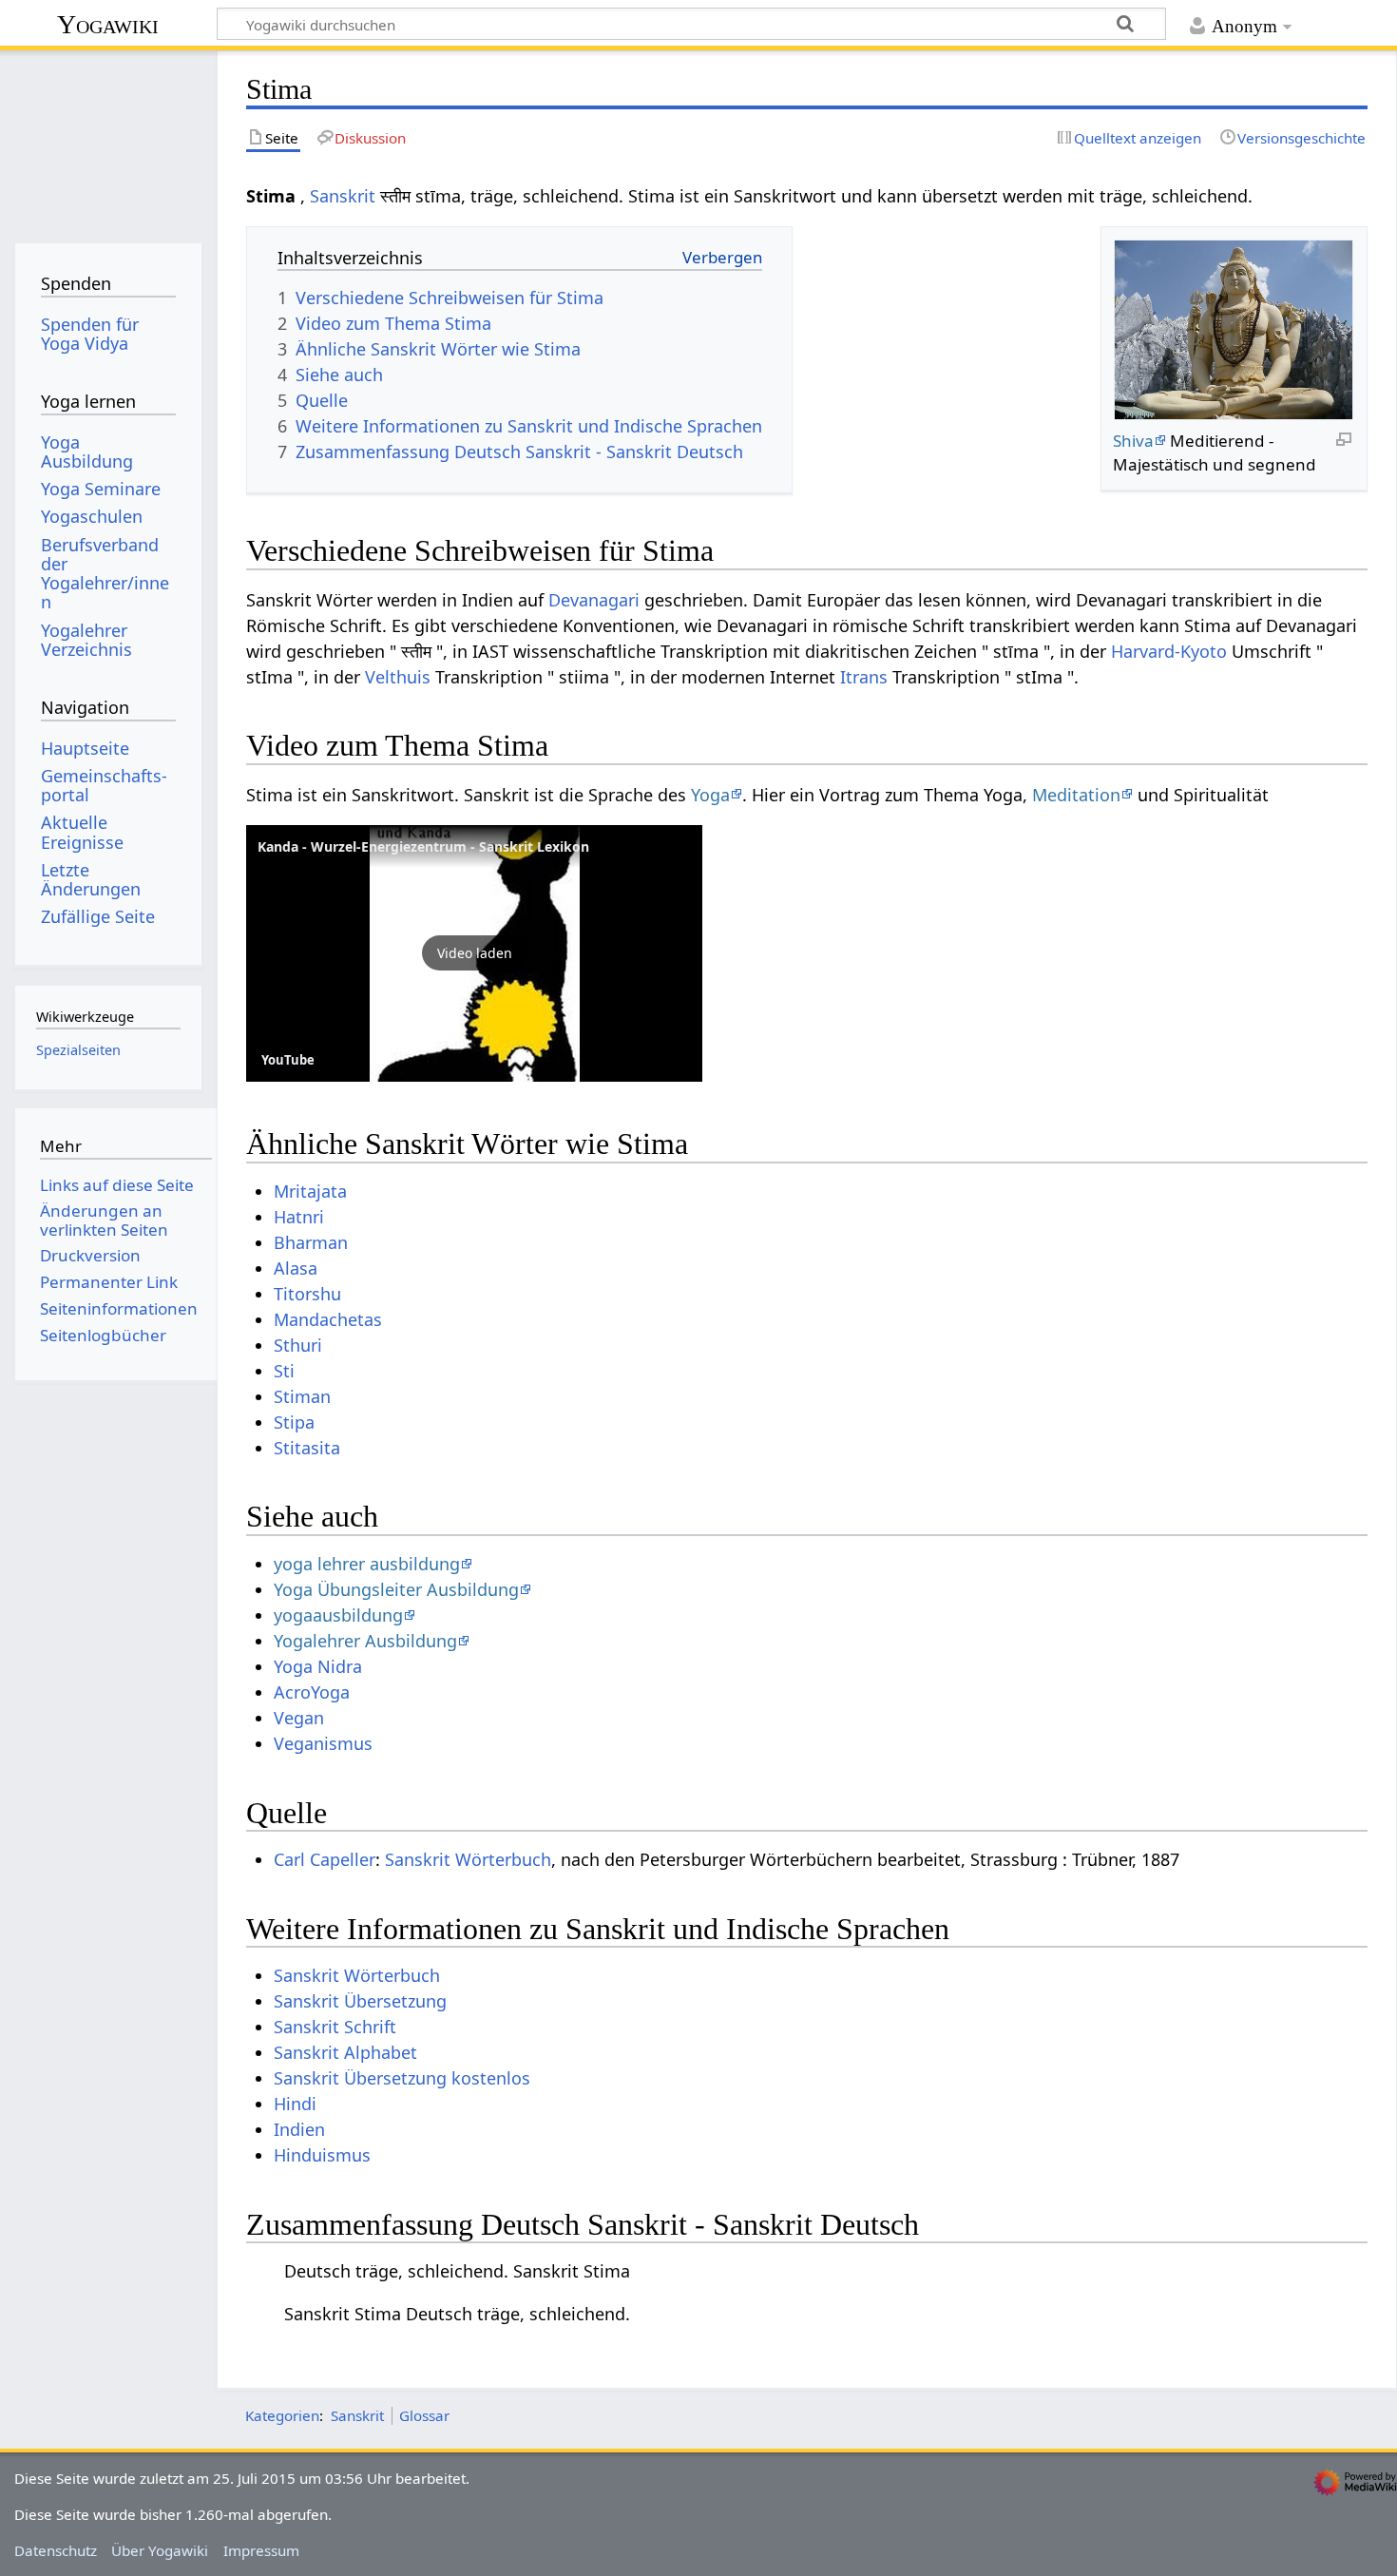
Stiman (302, 1396)
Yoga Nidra (318, 1666)
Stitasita (307, 1448)
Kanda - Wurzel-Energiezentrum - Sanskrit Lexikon (423, 846)
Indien (299, 2129)
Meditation (1076, 795)
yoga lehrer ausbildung (367, 1564)
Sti (284, 1371)
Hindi (295, 2104)
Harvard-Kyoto (1169, 651)
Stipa (294, 1422)
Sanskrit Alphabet (345, 2052)
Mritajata (310, 1191)
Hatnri (299, 1217)
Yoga (710, 795)
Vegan (299, 1718)
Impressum (261, 2550)
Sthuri (298, 1345)
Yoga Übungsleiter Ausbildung (396, 1589)
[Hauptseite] (108, 140)
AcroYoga (312, 1692)
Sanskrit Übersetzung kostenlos (402, 2078)
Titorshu (307, 1294)
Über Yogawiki (160, 2550)
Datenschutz (56, 2550)
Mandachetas (328, 1319)
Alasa (296, 1268)
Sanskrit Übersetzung (360, 2001)
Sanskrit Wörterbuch (468, 1859)
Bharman (311, 1242)
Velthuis (398, 677)
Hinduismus (322, 2155)
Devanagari (594, 600)
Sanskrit (343, 196)
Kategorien (282, 2415)
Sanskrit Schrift (335, 2027)
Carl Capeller (325, 1859)
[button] (474, 953)
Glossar (424, 2415)
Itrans (864, 677)
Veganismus (323, 1743)
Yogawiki (108, 24)
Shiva (1133, 441)
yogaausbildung (338, 1615)
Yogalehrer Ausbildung (365, 1641)
